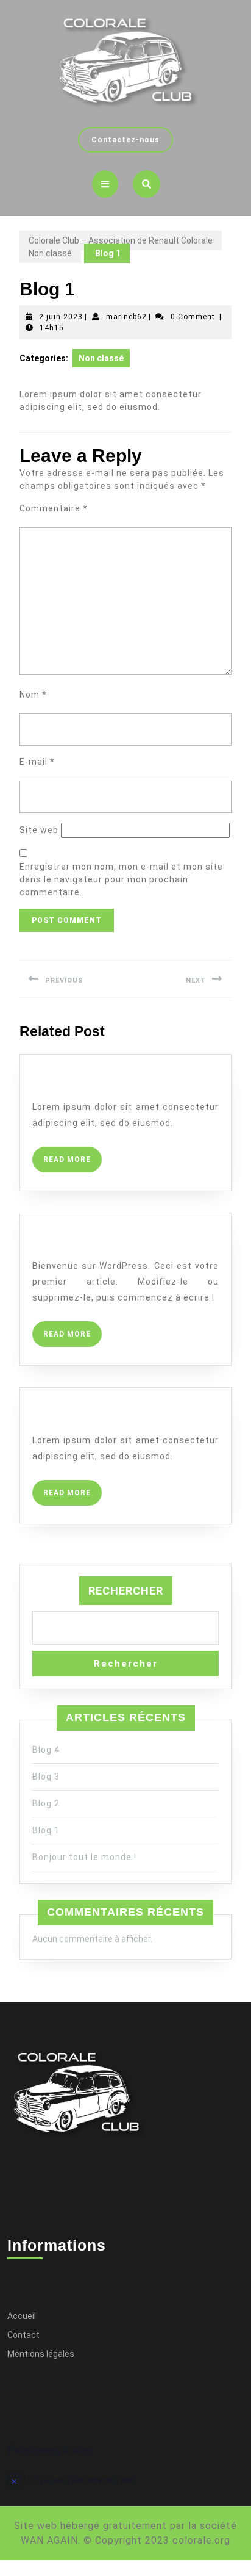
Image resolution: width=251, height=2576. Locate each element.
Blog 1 (46, 1830)
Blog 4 (57, 1083)
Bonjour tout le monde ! (125, 1241)
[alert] (125, 2480)
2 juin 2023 (61, 317)
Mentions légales (41, 2354)
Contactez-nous (132, 135)
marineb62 (126, 317)
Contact (23, 2335)
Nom (33, 695)
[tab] (105, 184)
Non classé (50, 253)
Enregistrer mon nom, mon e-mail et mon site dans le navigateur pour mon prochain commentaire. (121, 879)
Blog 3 (46, 1777)
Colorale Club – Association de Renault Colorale (121, 240)
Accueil (22, 2316)
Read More (72, 1155)
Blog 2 (57, 1416)
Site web (39, 830)
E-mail (37, 762)
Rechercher (126, 1591)
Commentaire (54, 508)
